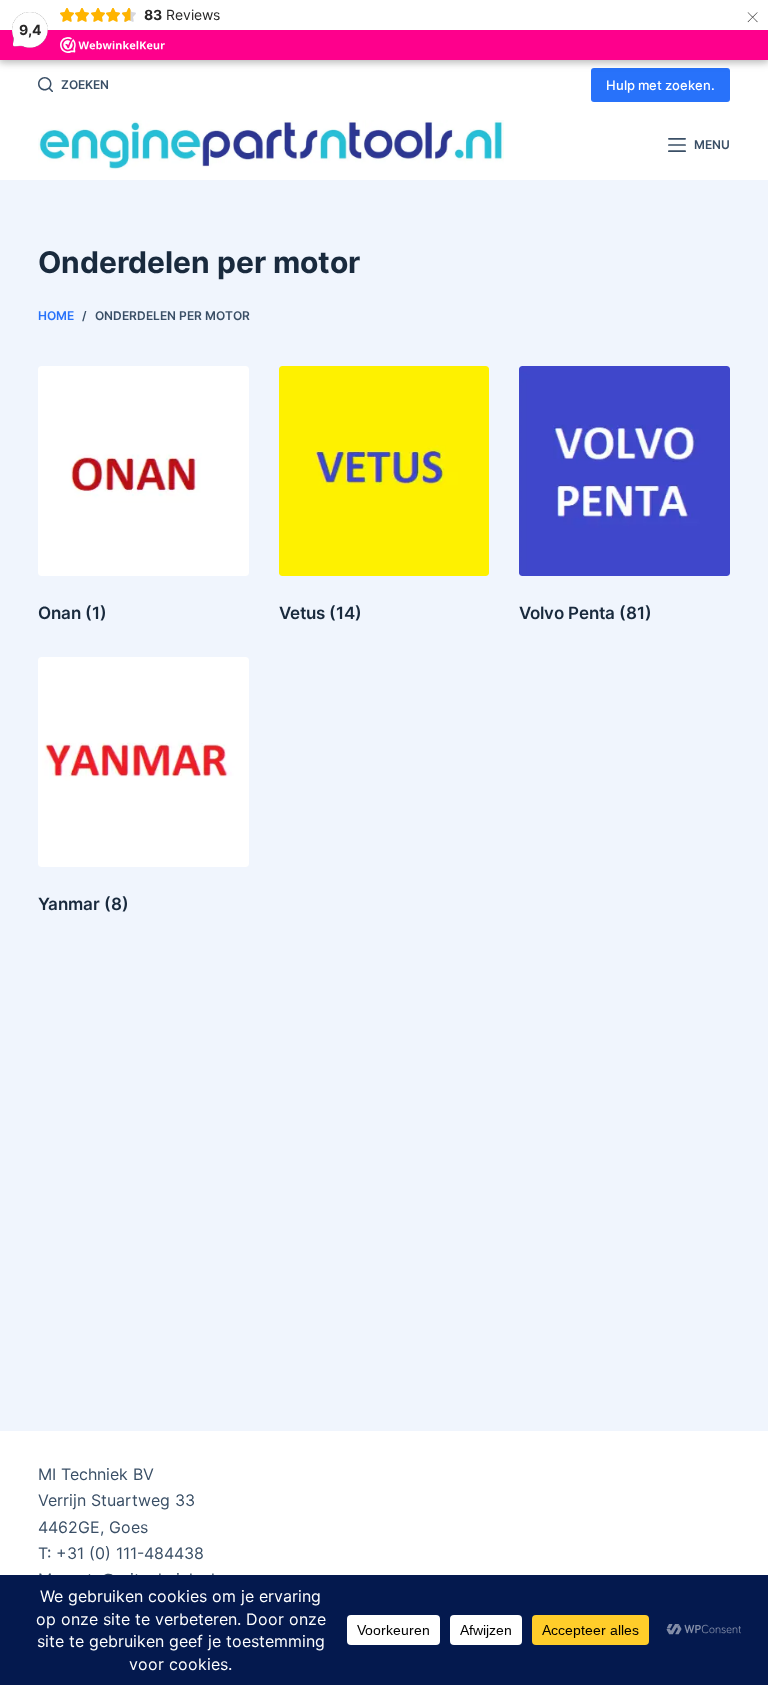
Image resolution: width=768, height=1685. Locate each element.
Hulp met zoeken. (660, 85)
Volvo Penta (585, 613)
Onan (72, 613)
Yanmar (83, 904)
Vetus (320, 613)
